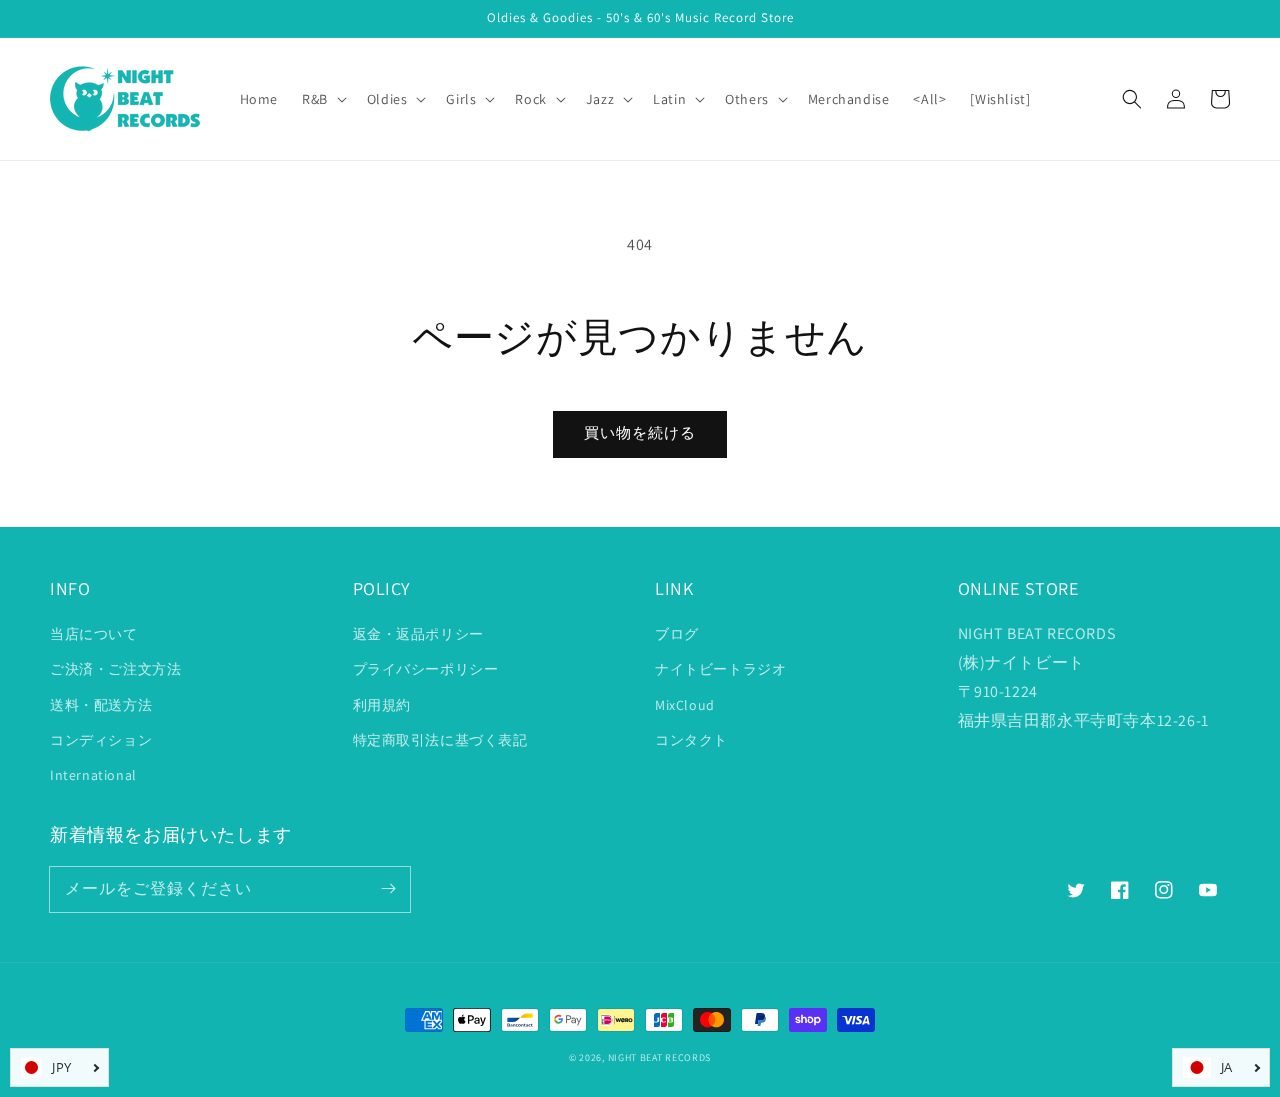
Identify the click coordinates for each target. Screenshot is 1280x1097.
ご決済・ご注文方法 (115, 669)
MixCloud (685, 705)
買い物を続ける (640, 432)
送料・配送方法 (101, 705)
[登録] (388, 889)
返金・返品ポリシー (418, 634)
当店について (94, 634)
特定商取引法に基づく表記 (440, 740)
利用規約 (382, 705)
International (93, 775)
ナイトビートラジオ (720, 669)
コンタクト (691, 740)
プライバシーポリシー (426, 669)
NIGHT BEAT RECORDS (660, 1057)
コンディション (101, 740)
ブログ (677, 634)
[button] (1132, 99)
